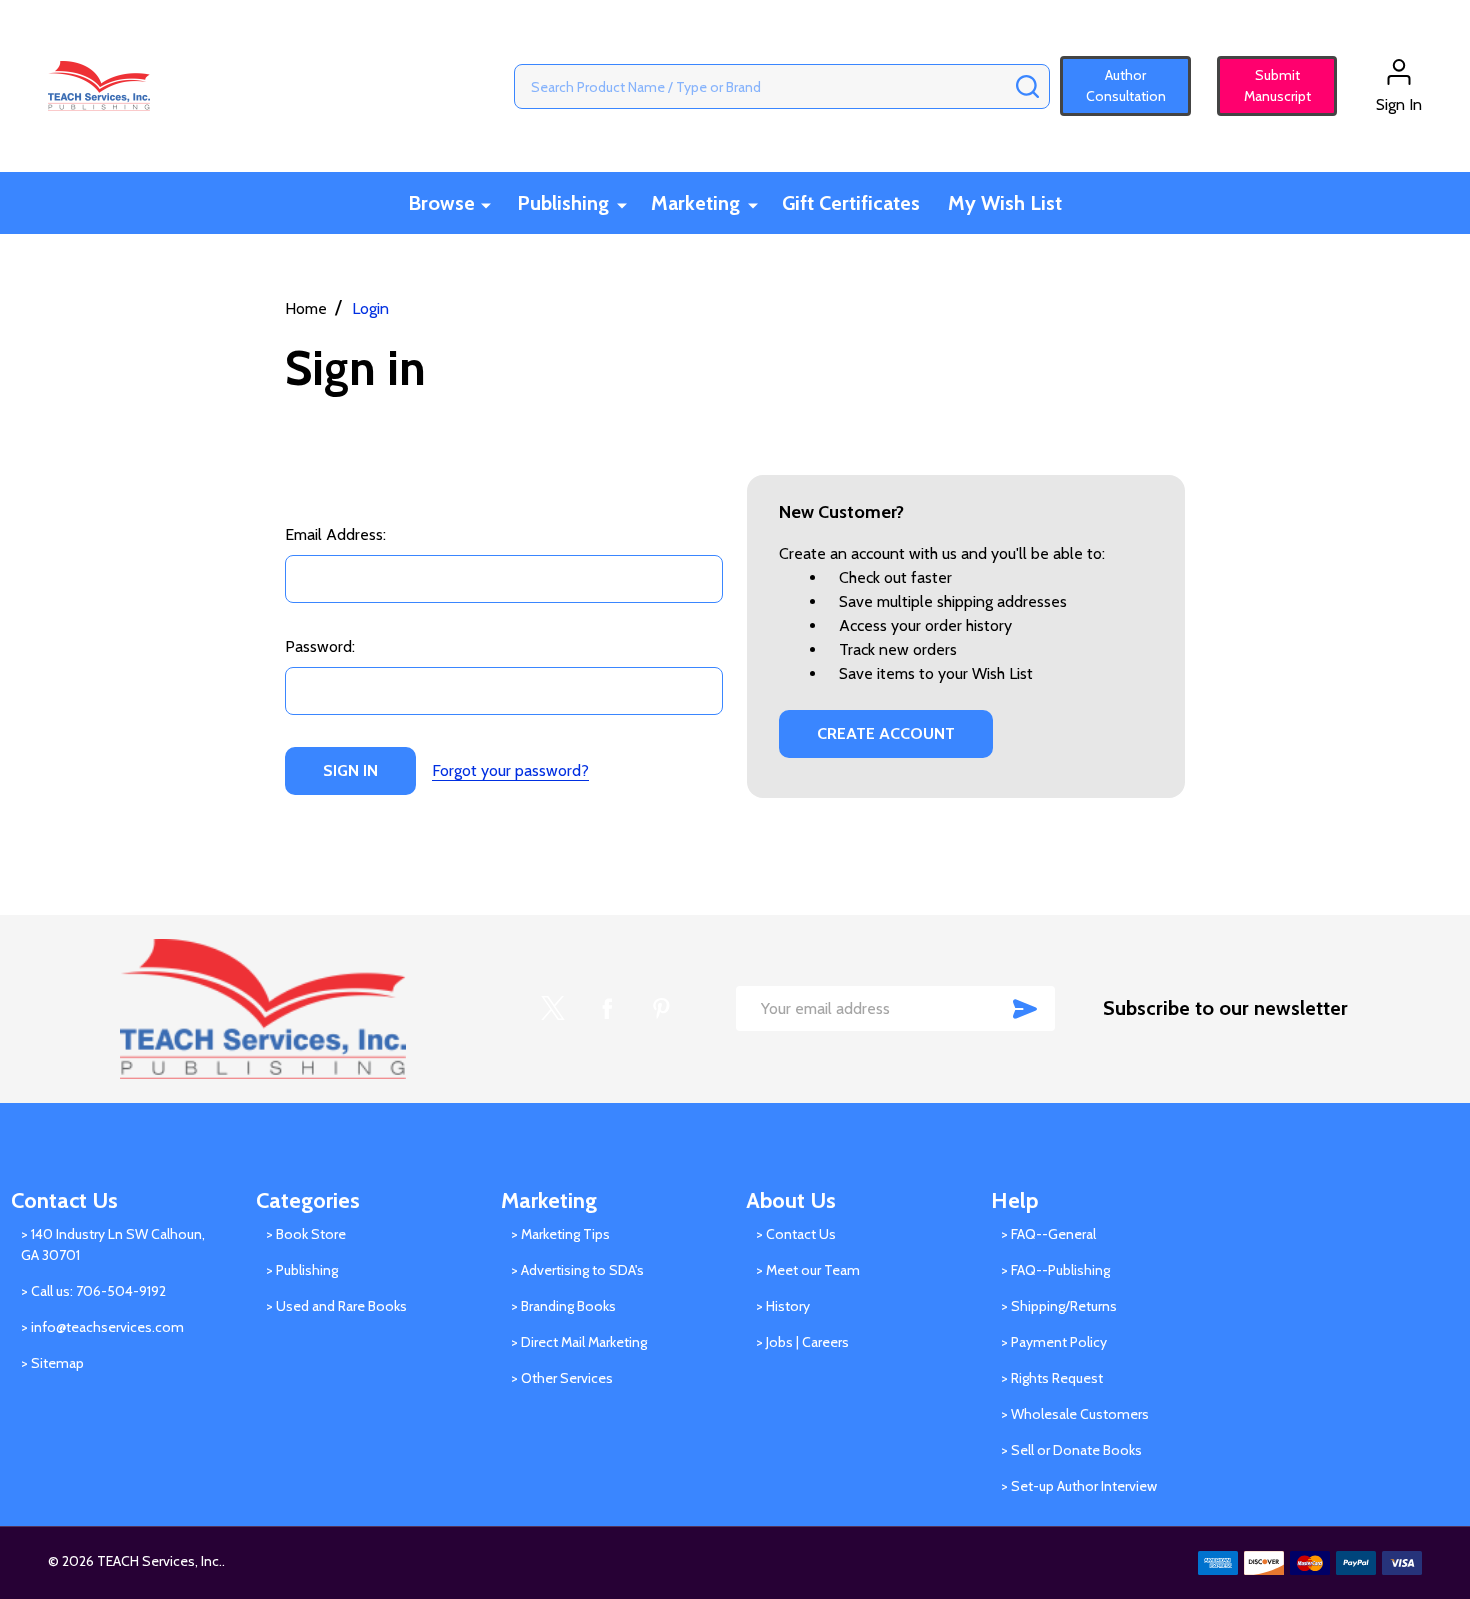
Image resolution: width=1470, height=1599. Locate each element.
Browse (441, 203)
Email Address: (335, 534)
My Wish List (1005, 203)
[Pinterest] (661, 1008)
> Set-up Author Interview (1079, 1486)
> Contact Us (796, 1234)
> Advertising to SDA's (577, 1270)
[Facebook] (607, 1008)
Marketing (695, 203)
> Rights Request (1052, 1378)
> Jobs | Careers (802, 1342)
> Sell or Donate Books (1071, 1450)
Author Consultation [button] (1126, 85)
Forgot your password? (510, 770)
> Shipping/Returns (1059, 1306)
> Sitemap (52, 1363)
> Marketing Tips (560, 1234)
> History (783, 1306)
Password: (320, 646)
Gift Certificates (851, 203)
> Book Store (306, 1234)
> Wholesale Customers (1075, 1414)
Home (306, 308)
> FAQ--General (1048, 1234)
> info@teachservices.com (102, 1327)
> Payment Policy (1054, 1342)
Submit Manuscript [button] (1268, 85)
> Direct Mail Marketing (579, 1342)
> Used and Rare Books (336, 1306)
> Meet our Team (808, 1270)
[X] (553, 1008)
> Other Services (562, 1378)
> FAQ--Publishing (1055, 1270)
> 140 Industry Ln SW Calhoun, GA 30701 (113, 1244)
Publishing (563, 203)
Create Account (886, 733)
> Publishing (302, 1270)
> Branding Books (563, 1306)
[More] (486, 204)
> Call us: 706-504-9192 (93, 1291)
